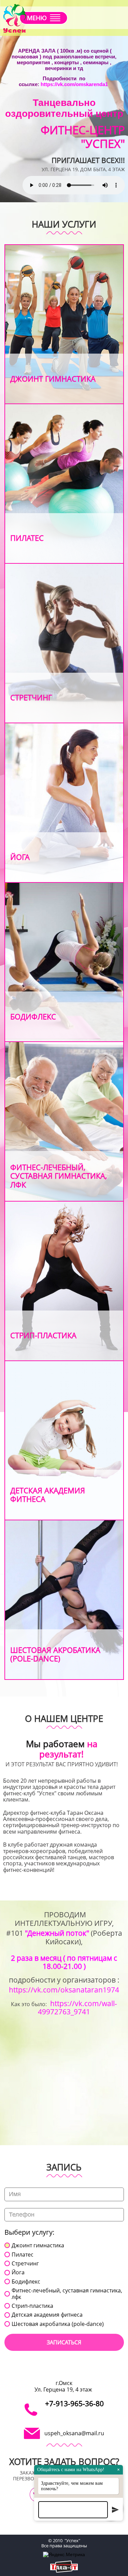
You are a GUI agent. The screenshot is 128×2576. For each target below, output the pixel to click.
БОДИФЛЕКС (33, 1016)
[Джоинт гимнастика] (64, 324)
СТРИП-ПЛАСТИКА (43, 1335)
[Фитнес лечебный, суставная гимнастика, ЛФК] (64, 1121)
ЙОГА (20, 857)
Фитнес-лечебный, (48, 1167)
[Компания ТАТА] (64, 2567)
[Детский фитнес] (64, 1441)
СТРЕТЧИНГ (31, 697)
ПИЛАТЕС (27, 538)
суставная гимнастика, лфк (59, 1180)
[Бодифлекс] (64, 962)
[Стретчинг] (64, 643)
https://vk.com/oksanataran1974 (64, 1990)
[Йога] (64, 803)
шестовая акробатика (55, 1650)
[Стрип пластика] (64, 1281)
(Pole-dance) (35, 1658)
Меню (37, 18)
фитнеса (28, 1499)
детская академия (48, 1490)
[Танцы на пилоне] (64, 1600)
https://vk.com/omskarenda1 (74, 84)
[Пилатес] (64, 484)
